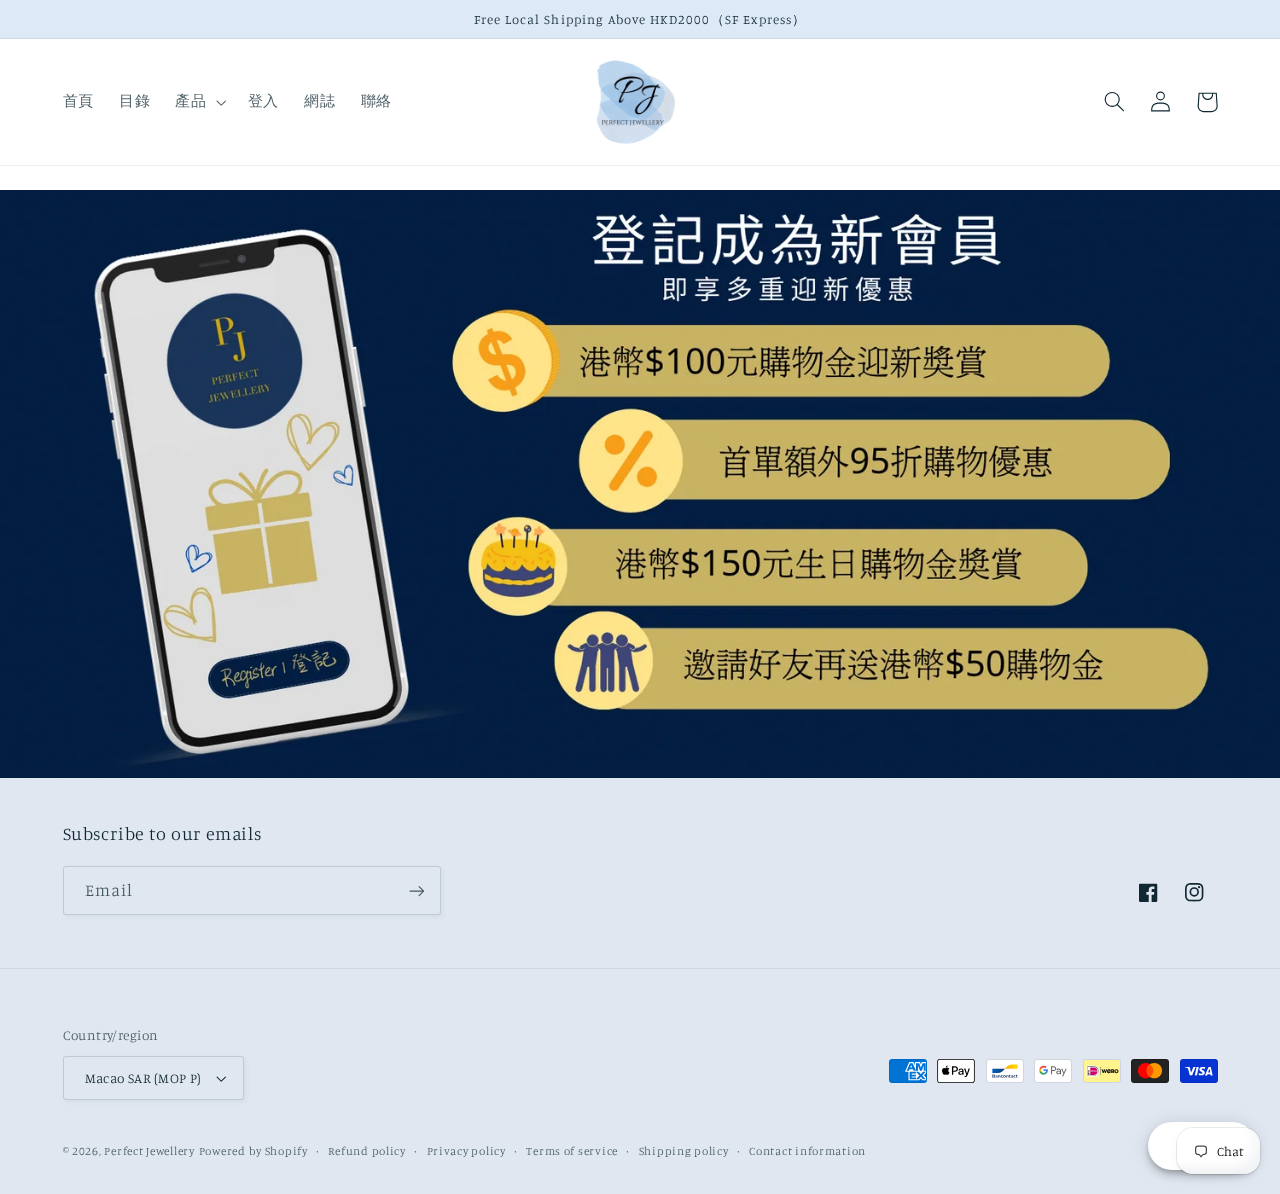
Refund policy (367, 1151)
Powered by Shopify (253, 1151)
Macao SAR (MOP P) (143, 1078)
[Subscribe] (416, 890)
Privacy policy (466, 1151)
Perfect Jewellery (149, 1151)
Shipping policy (684, 1151)
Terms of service (572, 1151)
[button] (199, 102)
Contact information (807, 1151)
